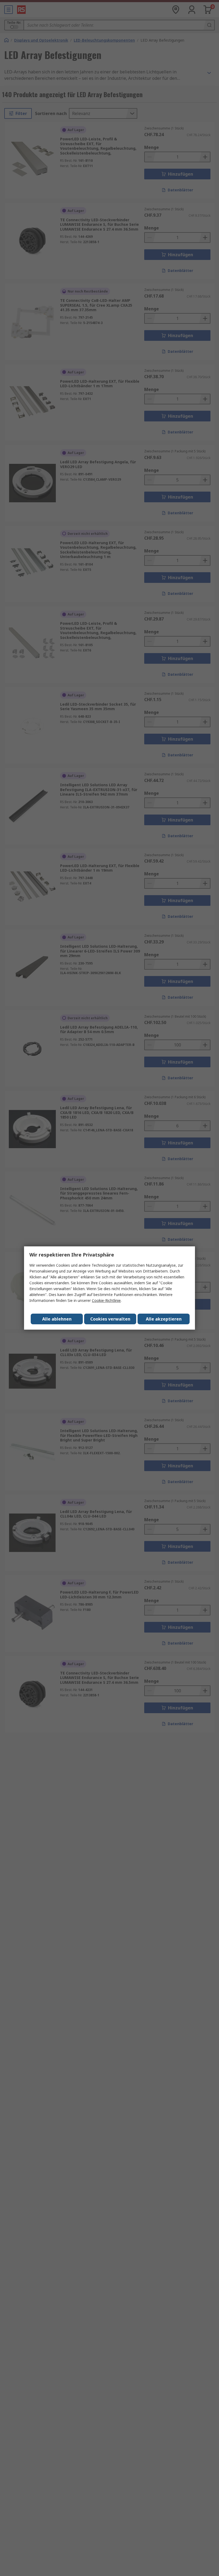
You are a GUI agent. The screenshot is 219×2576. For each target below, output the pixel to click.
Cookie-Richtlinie (106, 1300)
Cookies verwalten (110, 1319)
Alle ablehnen (57, 1319)
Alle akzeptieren (164, 1319)
